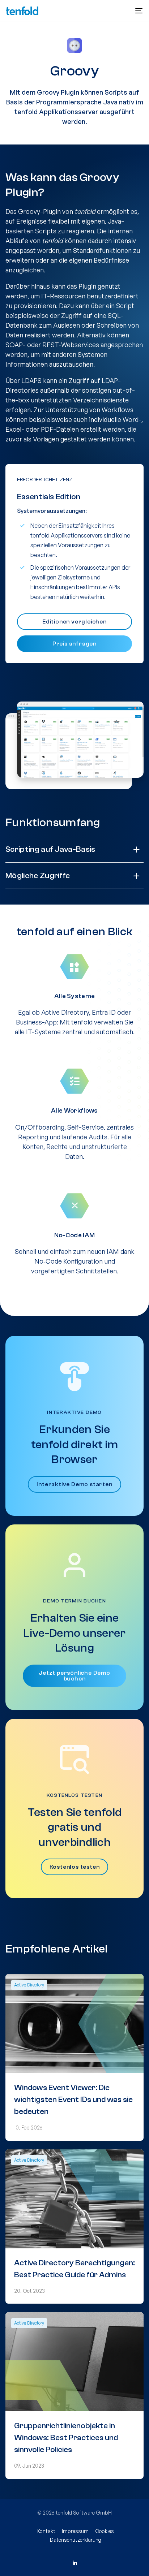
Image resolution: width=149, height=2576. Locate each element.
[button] (139, 11)
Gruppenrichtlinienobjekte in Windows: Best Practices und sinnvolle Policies (66, 2438)
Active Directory (29, 1985)
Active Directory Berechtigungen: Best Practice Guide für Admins (74, 2269)
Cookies (105, 2531)
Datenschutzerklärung (76, 2540)
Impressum (75, 2531)
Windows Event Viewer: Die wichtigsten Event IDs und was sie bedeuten (73, 2100)
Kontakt (46, 2531)
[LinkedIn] (74, 2563)
